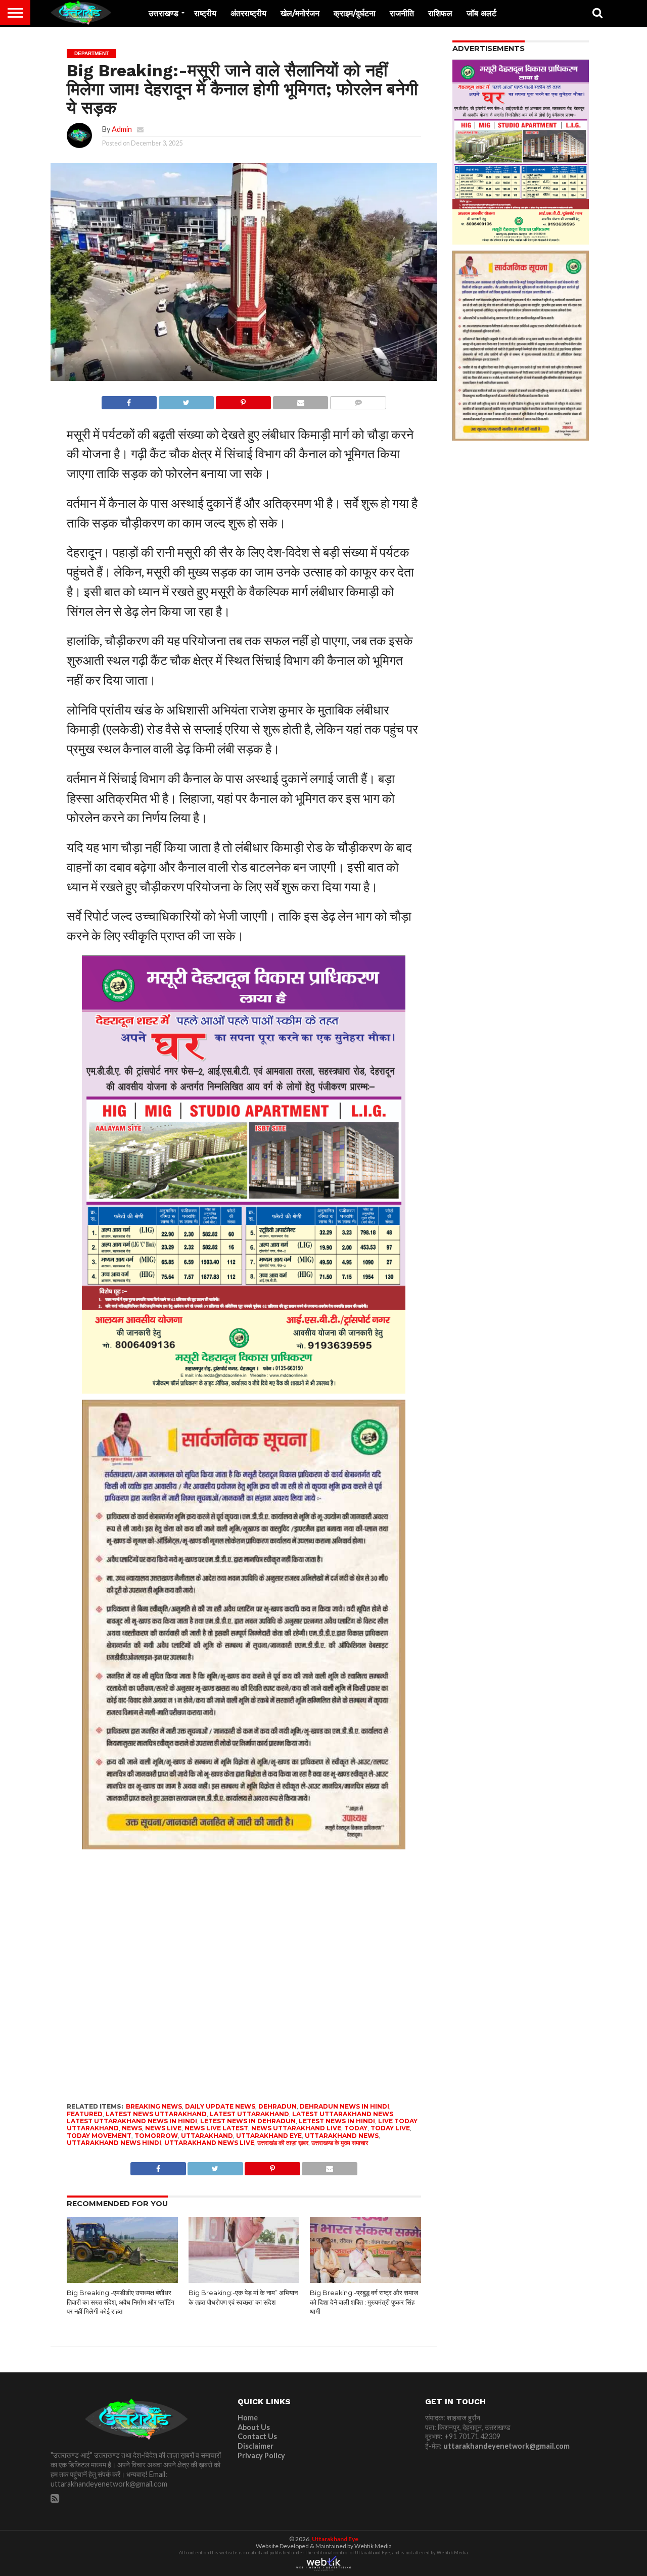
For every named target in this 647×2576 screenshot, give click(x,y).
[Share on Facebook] (129, 400)
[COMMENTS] (358, 400)
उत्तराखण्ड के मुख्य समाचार (340, 2143)
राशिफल (440, 13)
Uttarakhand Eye (335, 2539)
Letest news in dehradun (248, 2121)
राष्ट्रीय (205, 13)
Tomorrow (156, 2136)
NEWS (132, 2128)
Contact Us (257, 2436)
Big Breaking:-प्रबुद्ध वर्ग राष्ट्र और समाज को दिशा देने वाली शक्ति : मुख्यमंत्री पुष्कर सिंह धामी (364, 2302)
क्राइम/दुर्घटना (355, 13)
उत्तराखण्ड (164, 13)
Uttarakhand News (342, 2136)
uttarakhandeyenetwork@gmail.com (506, 2446)
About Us (254, 2427)
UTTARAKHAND (207, 2136)
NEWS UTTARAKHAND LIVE (296, 2128)
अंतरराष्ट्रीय (248, 13)
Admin (122, 129)
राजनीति (402, 13)
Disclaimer (256, 2446)
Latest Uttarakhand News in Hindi (132, 2121)
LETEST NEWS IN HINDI (337, 2121)
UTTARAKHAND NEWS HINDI (114, 2143)
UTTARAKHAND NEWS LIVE (209, 2143)
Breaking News (154, 2106)
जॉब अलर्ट (481, 13)
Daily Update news (220, 2106)
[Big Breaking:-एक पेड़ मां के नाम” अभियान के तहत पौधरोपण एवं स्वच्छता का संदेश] (244, 2281)
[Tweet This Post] (186, 400)
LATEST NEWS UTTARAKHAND (156, 2114)
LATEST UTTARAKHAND (249, 2114)
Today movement (99, 2136)
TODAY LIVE (390, 2128)
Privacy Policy (261, 2455)
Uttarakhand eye (269, 2136)
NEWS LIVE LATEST (216, 2128)
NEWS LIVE (163, 2128)
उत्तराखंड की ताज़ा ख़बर (283, 2143)
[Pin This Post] (243, 400)
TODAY (356, 2128)
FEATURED (85, 2114)
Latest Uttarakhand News (343, 2114)
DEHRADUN (278, 2106)
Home (248, 2418)
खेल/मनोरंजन (300, 13)
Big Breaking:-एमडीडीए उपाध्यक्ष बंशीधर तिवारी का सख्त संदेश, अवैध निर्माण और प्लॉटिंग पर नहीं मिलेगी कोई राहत (121, 2302)
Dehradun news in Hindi (344, 2106)
